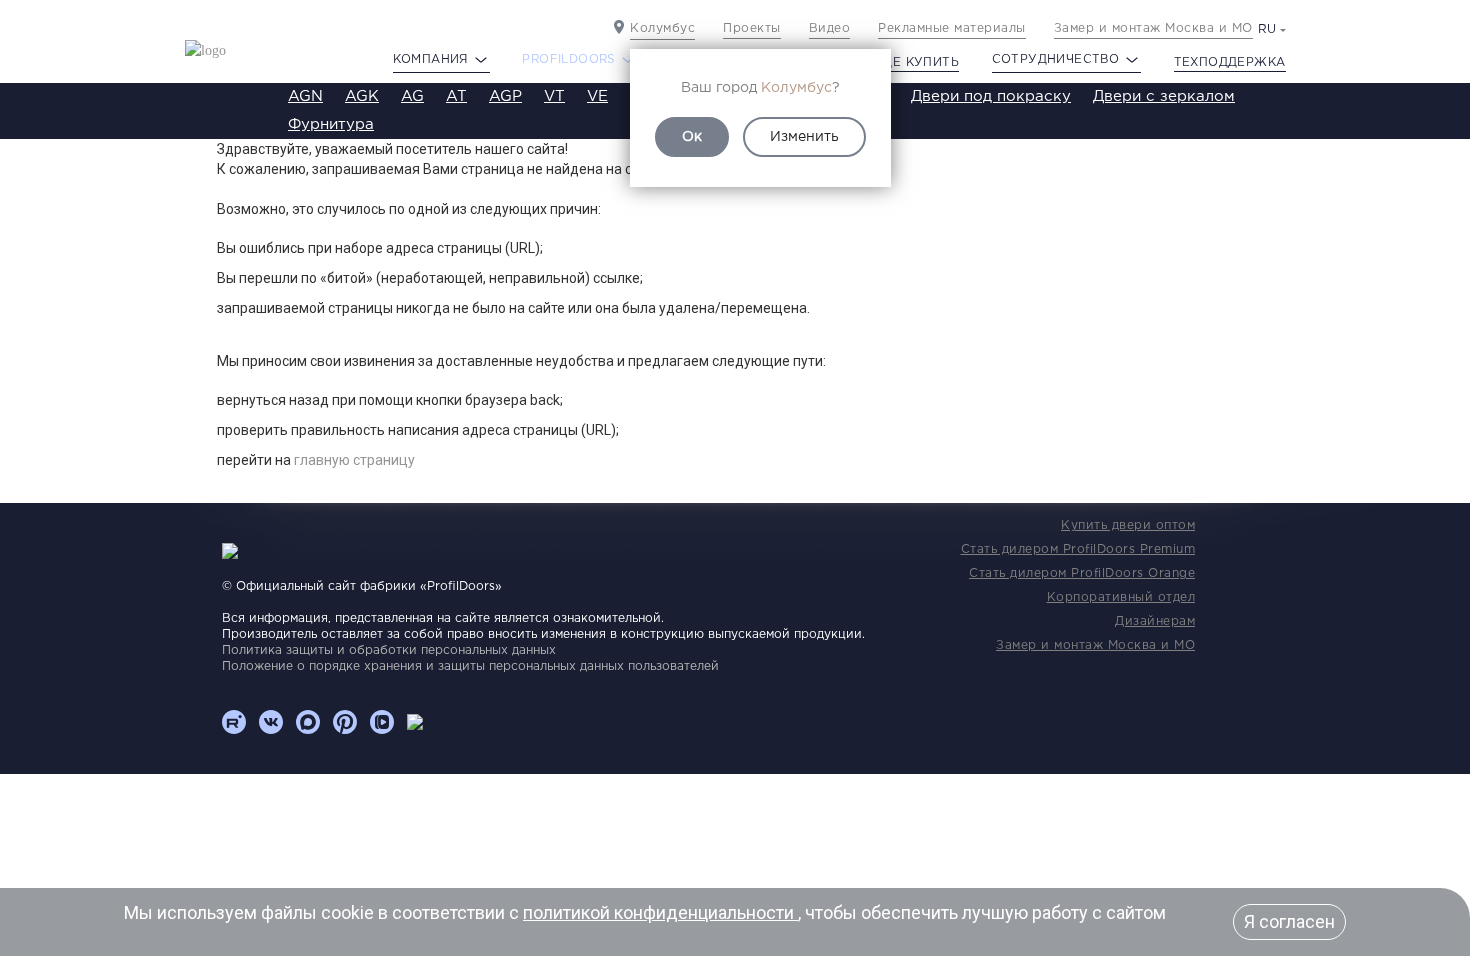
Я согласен (1289, 921)
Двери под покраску (991, 96)
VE (597, 96)
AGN (305, 96)
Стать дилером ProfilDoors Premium (1078, 549)
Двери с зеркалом (1164, 96)
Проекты (752, 28)
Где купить (917, 62)
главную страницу (354, 460)
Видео (830, 28)
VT (554, 96)
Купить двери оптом (1128, 525)
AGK (362, 96)
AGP (505, 96)
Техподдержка (1230, 62)
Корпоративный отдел (1121, 597)
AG (412, 96)
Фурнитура (331, 124)
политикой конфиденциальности (660, 912)
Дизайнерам (1155, 621)
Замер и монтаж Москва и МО (1153, 28)
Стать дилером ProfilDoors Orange (1082, 573)
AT (456, 96)
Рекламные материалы (952, 28)
